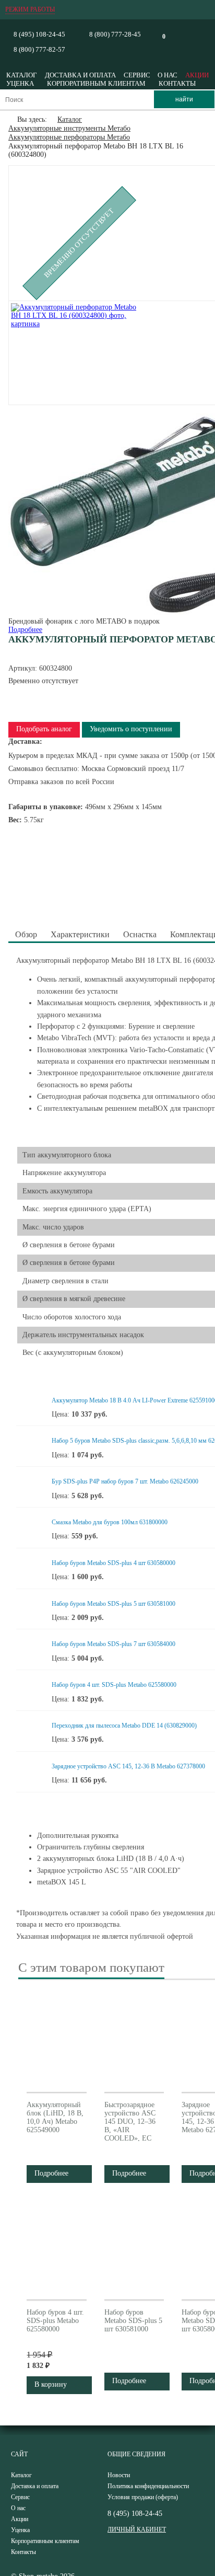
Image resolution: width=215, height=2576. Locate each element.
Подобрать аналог (44, 729)
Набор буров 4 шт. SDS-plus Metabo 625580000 (114, 1685)
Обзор (26, 934)
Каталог (22, 75)
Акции (197, 75)
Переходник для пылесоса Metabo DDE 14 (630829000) (124, 1726)
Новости (119, 2475)
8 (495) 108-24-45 (39, 34)
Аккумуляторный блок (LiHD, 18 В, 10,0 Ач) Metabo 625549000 (55, 2117)
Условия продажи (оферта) (143, 2497)
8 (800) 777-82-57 (39, 49)
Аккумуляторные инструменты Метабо (69, 128)
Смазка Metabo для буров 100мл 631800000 (110, 1522)
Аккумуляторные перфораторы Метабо (69, 137)
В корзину (51, 2384)
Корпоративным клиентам (96, 83)
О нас (168, 75)
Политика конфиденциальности (148, 2486)
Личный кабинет (137, 2529)
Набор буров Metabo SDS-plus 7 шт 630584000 (114, 1644)
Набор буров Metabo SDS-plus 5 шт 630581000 (114, 1604)
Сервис (137, 75)
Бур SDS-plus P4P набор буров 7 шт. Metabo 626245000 (125, 1481)
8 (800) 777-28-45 (115, 34)
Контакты (177, 83)
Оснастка (140, 934)
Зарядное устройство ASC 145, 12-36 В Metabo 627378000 (128, 1766)
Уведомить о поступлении (131, 729)
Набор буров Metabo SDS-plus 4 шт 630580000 (114, 1563)
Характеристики (80, 934)
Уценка (20, 83)
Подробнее (25, 630)
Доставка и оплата (80, 75)
